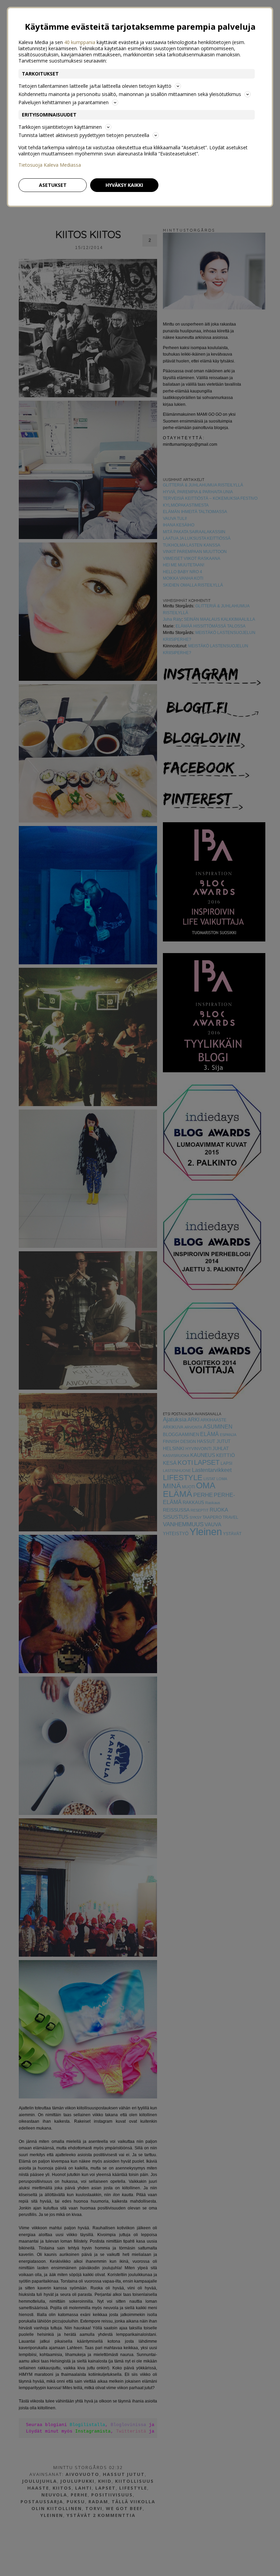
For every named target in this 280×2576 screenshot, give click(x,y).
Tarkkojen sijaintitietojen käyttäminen (60, 127)
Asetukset (53, 185)
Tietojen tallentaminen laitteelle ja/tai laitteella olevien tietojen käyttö (95, 86)
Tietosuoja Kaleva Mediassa (50, 165)
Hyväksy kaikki (124, 185)
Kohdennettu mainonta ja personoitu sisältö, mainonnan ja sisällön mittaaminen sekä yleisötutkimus (130, 94)
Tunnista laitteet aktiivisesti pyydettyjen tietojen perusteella (84, 135)
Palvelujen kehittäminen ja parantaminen (64, 102)
